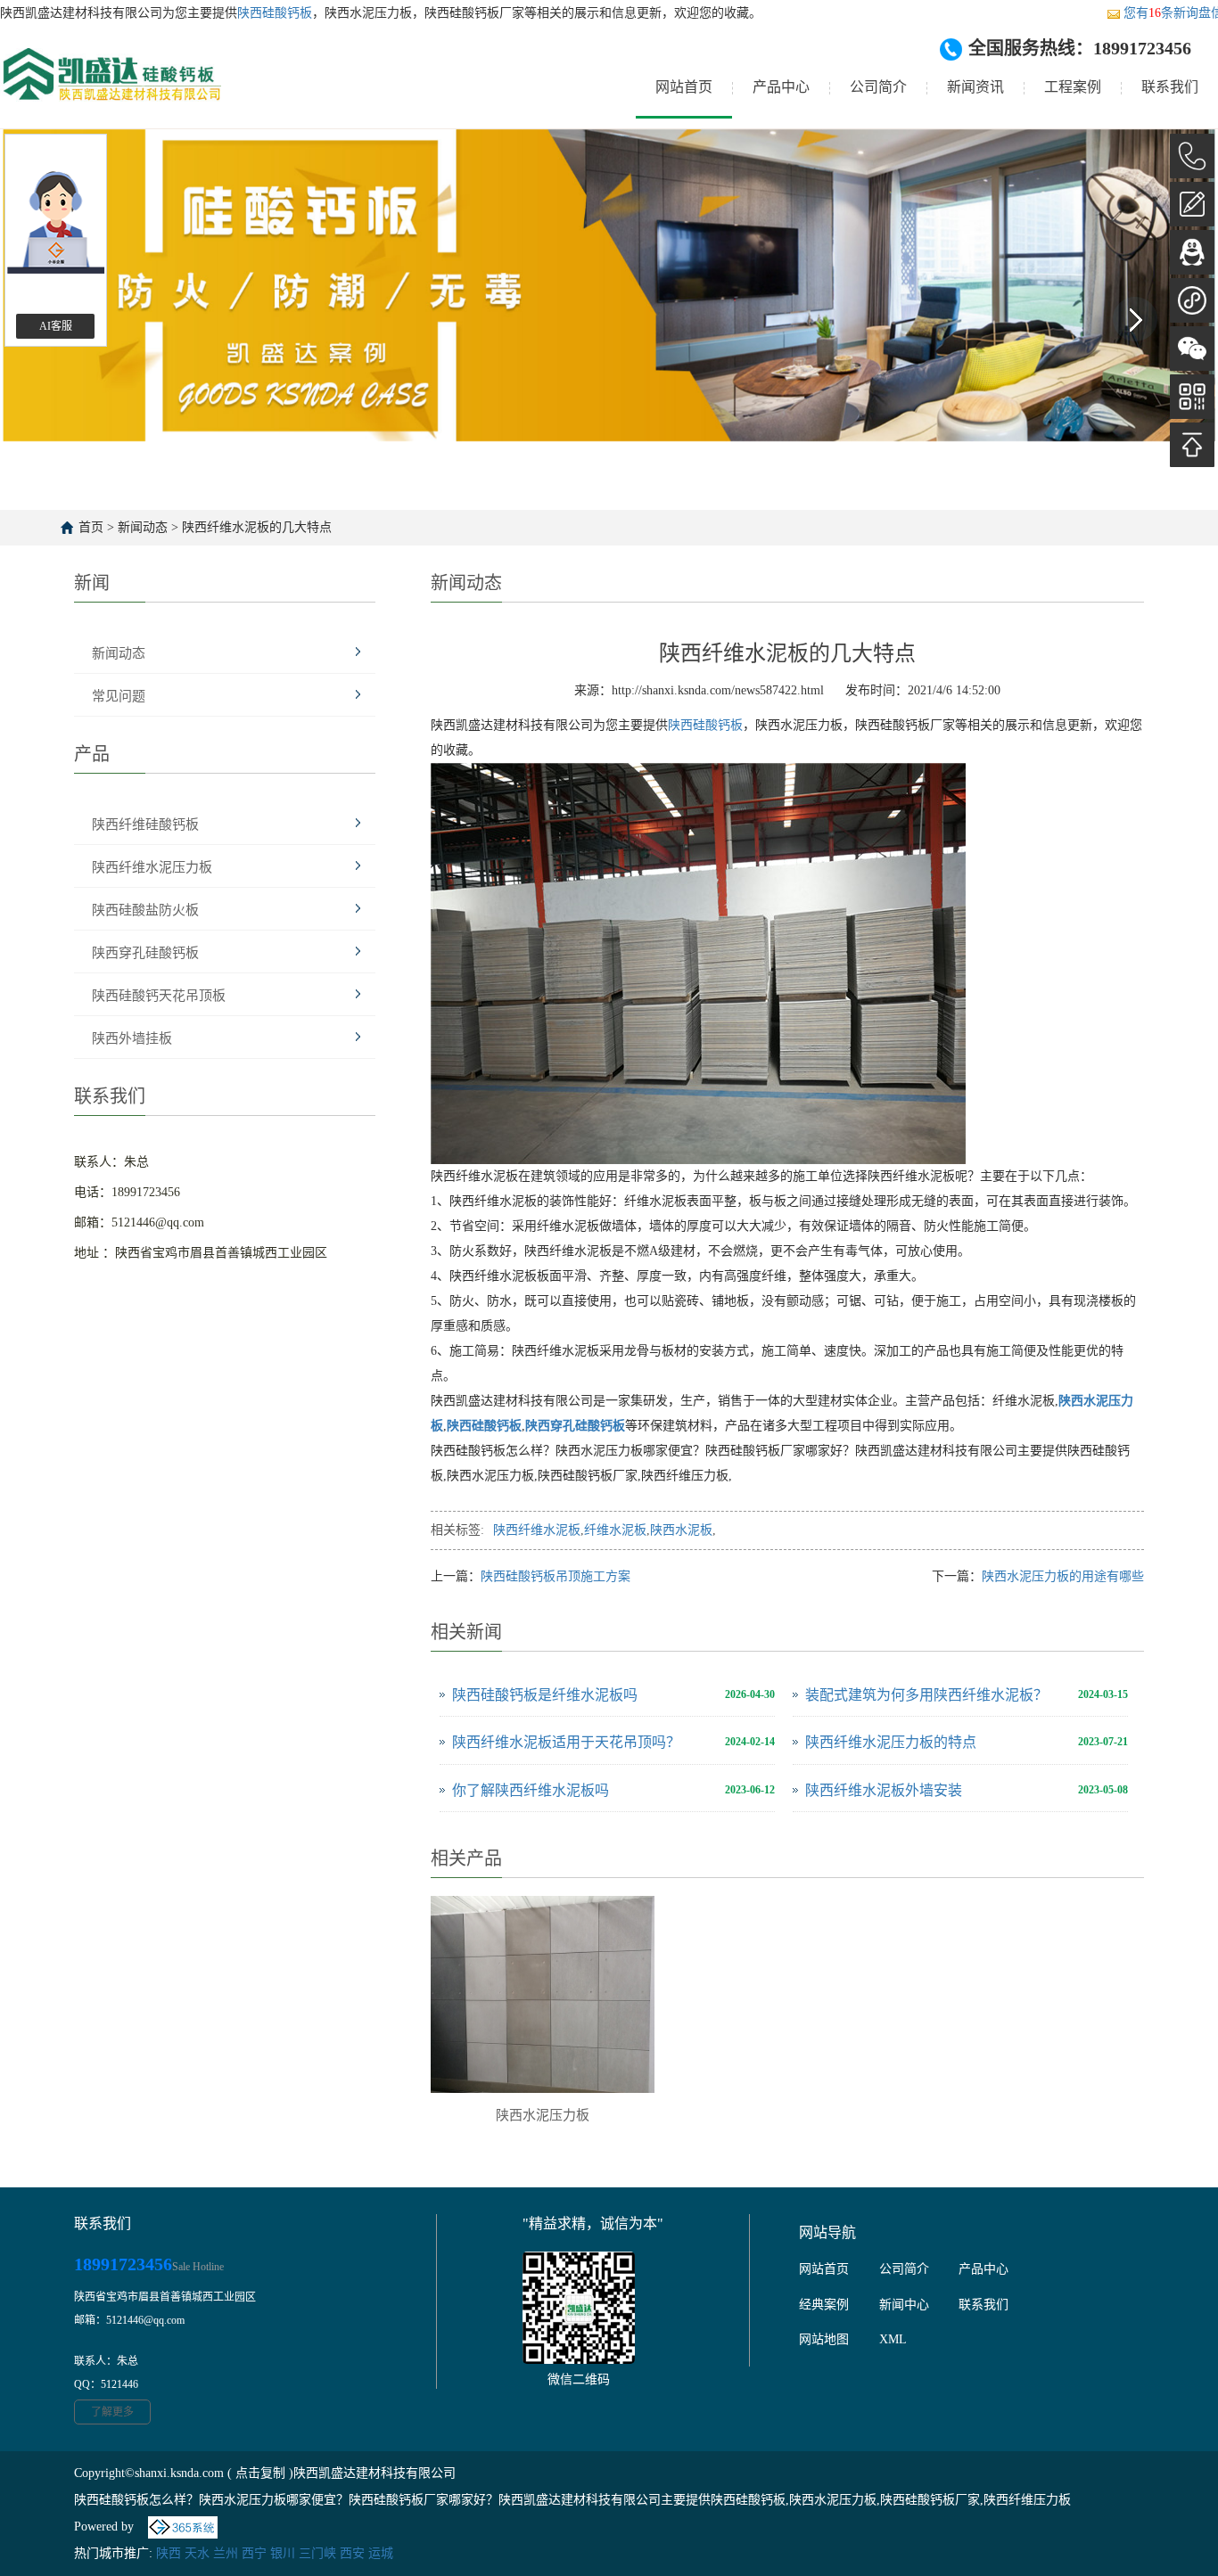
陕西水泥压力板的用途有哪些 (1063, 1576)
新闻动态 (143, 527)
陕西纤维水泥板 (537, 1530)
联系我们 (1170, 87)
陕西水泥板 (681, 1530)
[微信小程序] (1192, 300)
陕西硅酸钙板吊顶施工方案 (556, 1576)
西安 (352, 2553)
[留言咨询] (1192, 204)
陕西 (169, 2553)
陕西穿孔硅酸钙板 (145, 953)
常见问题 (119, 696)
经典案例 (824, 2305)
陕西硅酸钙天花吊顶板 (159, 996)
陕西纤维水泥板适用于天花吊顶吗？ (566, 1742)
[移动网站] (1192, 397)
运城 (381, 2553)
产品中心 (781, 87)
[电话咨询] (1192, 156)
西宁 (254, 2553)
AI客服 (56, 326)
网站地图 (824, 2339)
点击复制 (260, 2473)
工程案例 (1073, 87)
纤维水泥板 (615, 1530)
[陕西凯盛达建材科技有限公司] (111, 88)
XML (893, 2339)
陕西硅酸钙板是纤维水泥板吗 (545, 1695)
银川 (283, 2553)
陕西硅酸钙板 (275, 13)
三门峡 (317, 2553)
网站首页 (684, 87)
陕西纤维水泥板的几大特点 (257, 527)
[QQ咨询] (1192, 252)
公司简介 (878, 87)
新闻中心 (904, 2305)
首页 (91, 527)
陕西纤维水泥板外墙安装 (884, 1790)
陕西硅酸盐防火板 (145, 910)
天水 (197, 2553)
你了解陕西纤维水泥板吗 (531, 1790)
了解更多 (112, 2412)
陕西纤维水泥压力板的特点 (891, 1742)
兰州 (226, 2553)
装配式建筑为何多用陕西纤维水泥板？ (926, 1695)
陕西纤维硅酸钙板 (145, 824)
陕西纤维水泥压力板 (152, 867)
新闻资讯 (975, 87)
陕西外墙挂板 (132, 1038)
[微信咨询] (1192, 349)
